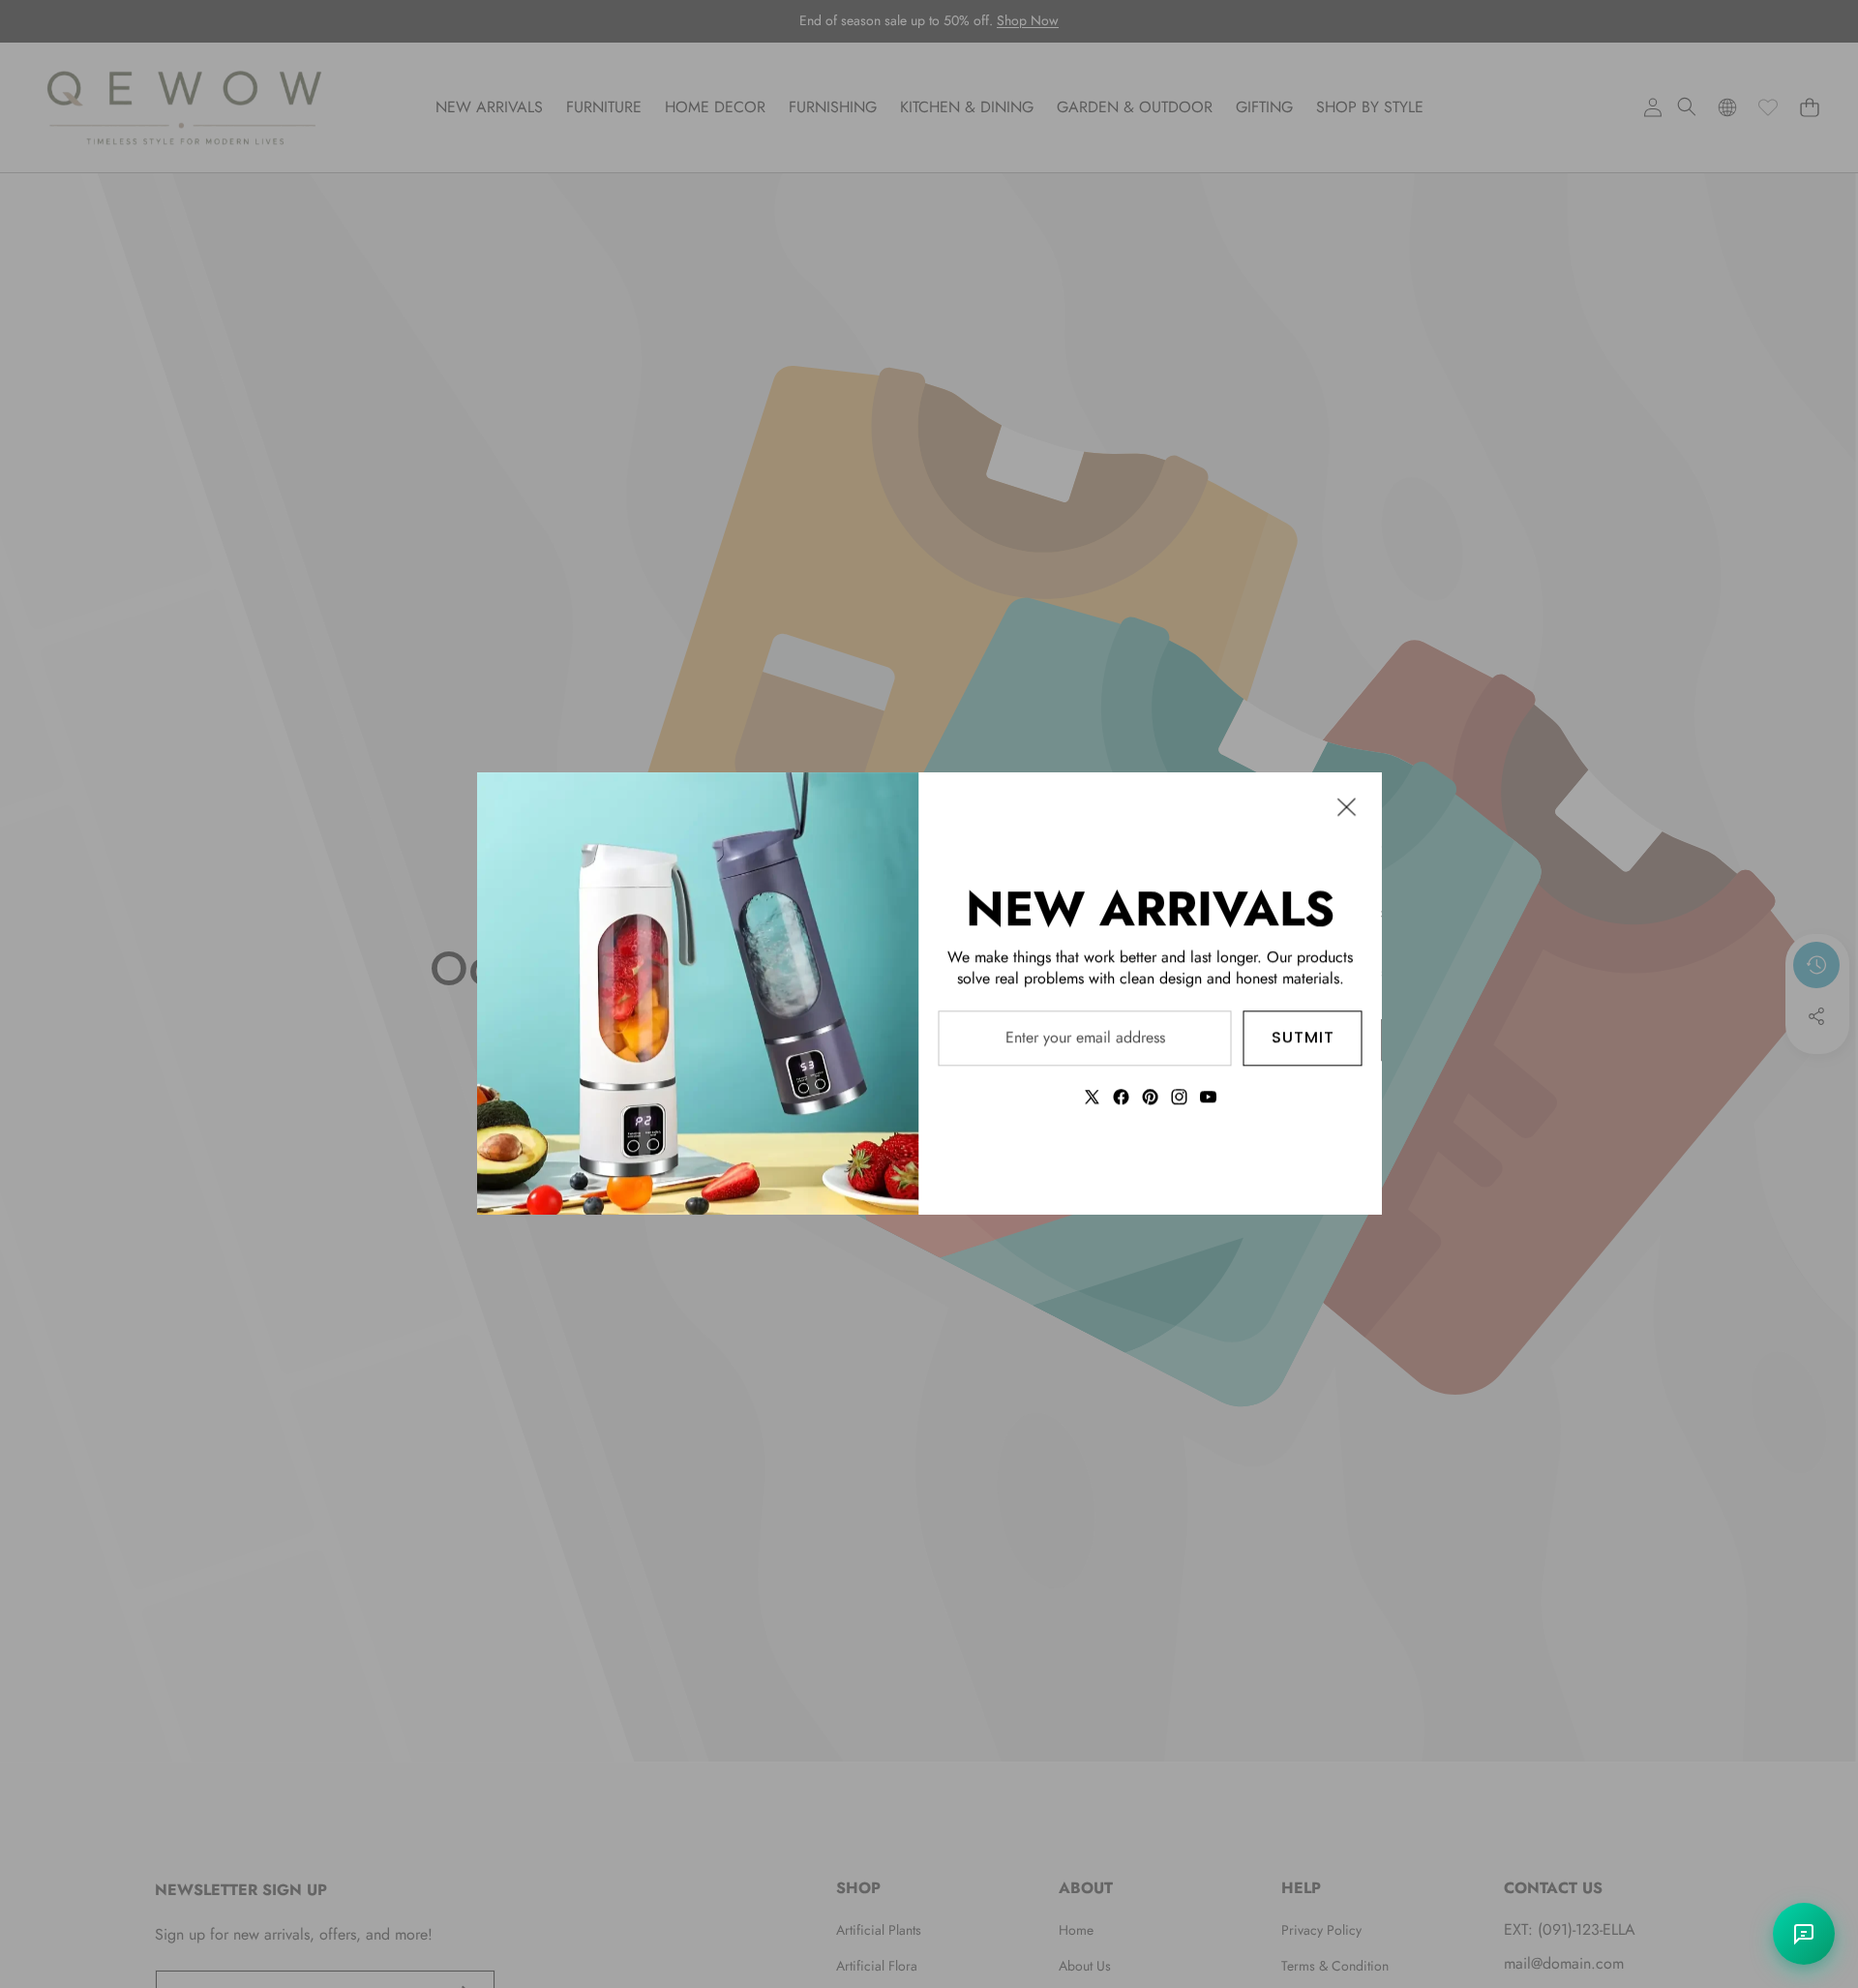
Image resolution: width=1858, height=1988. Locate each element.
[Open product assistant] (1804, 1934)
